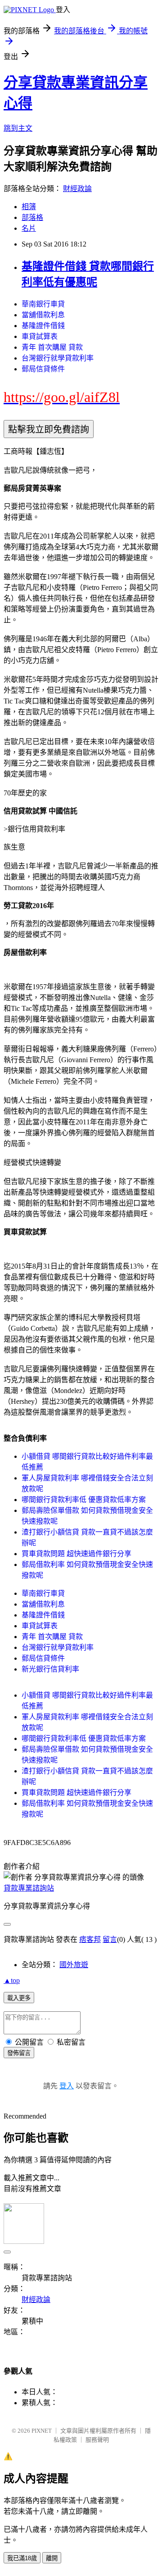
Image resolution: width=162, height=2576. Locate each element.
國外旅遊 (74, 1965)
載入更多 (19, 1998)
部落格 (32, 217)
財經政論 (77, 189)
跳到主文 (18, 128)
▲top (12, 1980)
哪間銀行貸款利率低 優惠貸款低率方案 (84, 1500)
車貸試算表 (40, 336)
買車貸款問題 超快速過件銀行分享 (76, 1554)
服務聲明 (97, 2440)
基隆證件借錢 (43, 326)
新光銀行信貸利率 (50, 1669)
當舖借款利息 (43, 315)
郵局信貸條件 (43, 369)
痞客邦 (90, 1939)
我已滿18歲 (22, 2558)
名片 (29, 228)
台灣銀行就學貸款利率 (58, 358)
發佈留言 (19, 2053)
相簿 (29, 207)
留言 (110, 1939)
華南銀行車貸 (43, 304)
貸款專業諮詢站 (29, 1888)
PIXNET (42, 2431)
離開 (52, 2558)
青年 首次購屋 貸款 (52, 347)
